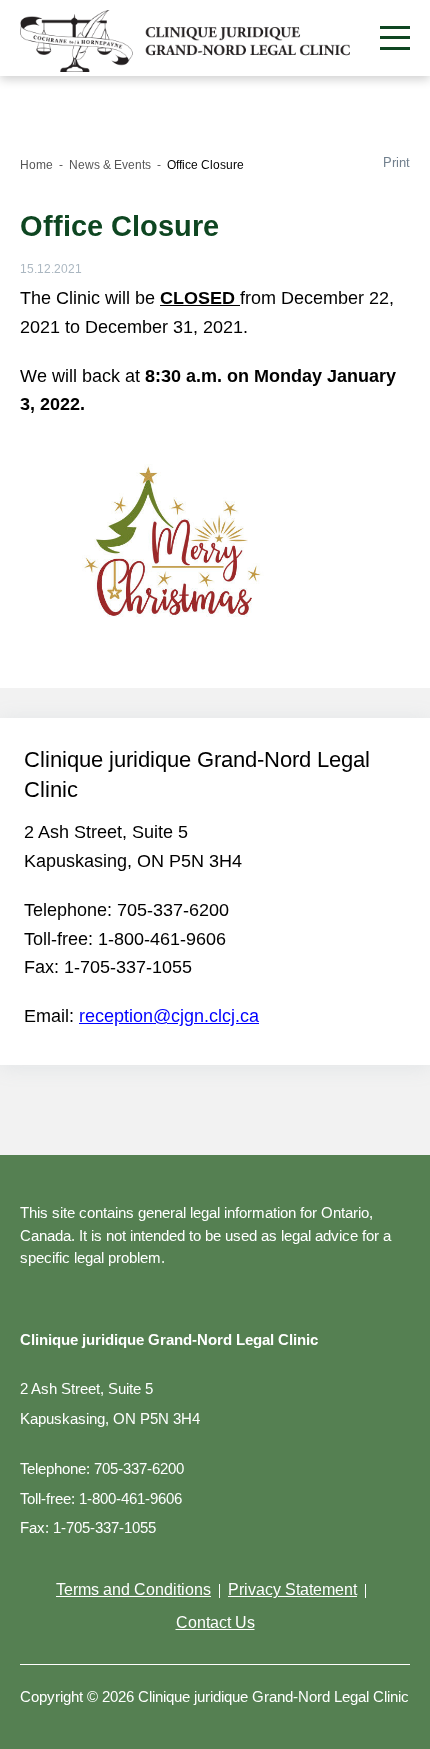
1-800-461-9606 (162, 939)
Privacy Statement (292, 1589)
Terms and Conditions (133, 1589)
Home (36, 165)
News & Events (110, 165)
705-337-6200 (173, 910)
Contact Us (215, 1622)
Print (396, 162)
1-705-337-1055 (128, 967)
